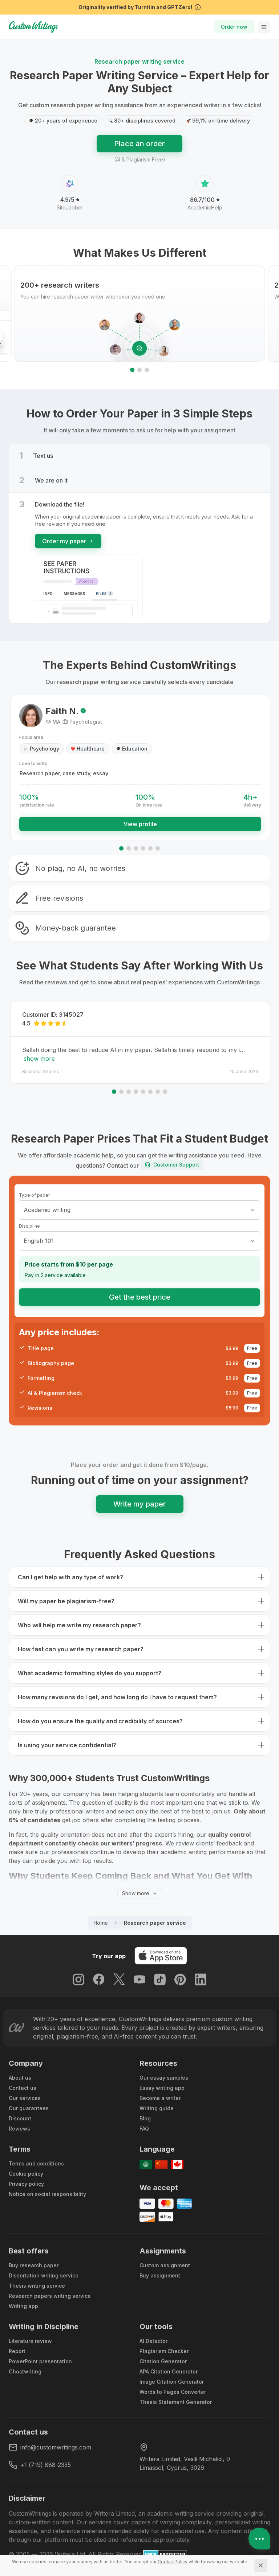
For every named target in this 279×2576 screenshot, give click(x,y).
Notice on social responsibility (47, 2194)
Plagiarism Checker (164, 2351)
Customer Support (176, 1165)
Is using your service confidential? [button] (67, 1745)
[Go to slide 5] (150, 848)
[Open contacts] (259, 2539)
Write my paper (140, 1504)
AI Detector (153, 2341)
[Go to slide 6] (158, 848)
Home (101, 1923)
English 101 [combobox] (39, 1241)
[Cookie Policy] (173, 2562)
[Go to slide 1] (132, 370)
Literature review (30, 2341)
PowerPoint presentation (40, 2361)
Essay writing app (162, 2088)
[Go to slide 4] (143, 848)
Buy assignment (160, 2275)
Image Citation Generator (172, 2382)
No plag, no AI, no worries (80, 868)
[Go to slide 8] (165, 1092)
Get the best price (140, 1297)
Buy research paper (34, 2265)
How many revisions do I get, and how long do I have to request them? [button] (117, 1697)
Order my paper (64, 541)
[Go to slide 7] (158, 1092)
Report (17, 2351)
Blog (145, 2118)
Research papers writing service (50, 2296)
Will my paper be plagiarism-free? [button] (66, 1601)
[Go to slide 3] (147, 370)
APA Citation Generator (169, 2371)
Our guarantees (29, 2108)
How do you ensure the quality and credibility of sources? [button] (100, 1721)
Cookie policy (26, 2174)
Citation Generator (163, 2361)
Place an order (139, 144)
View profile (140, 824)
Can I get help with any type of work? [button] (70, 1577)
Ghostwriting (25, 2371)
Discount (20, 2118)
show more (39, 1059)
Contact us (23, 2088)
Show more (136, 1893)
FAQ (144, 2129)
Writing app (23, 2306)
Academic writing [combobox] (47, 1210)
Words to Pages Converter (173, 2392)
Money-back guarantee (76, 928)
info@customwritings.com (56, 2447)
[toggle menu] (264, 27)
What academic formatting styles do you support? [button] (90, 1673)
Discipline (29, 1226)
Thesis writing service (37, 2286)
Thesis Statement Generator (176, 2402)
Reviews (19, 2129)
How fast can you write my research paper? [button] (81, 1649)
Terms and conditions (36, 2163)
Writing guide (157, 2108)
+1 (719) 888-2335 (46, 2465)
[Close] (261, 2565)
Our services (25, 2098)
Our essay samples (164, 2078)
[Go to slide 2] (139, 370)
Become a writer (160, 2098)
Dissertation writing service (44, 2275)
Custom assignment (165, 2265)
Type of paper (34, 1195)
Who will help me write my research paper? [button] (79, 1625)
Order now (234, 27)
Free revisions (59, 898)
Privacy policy (26, 2184)
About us (20, 2078)
